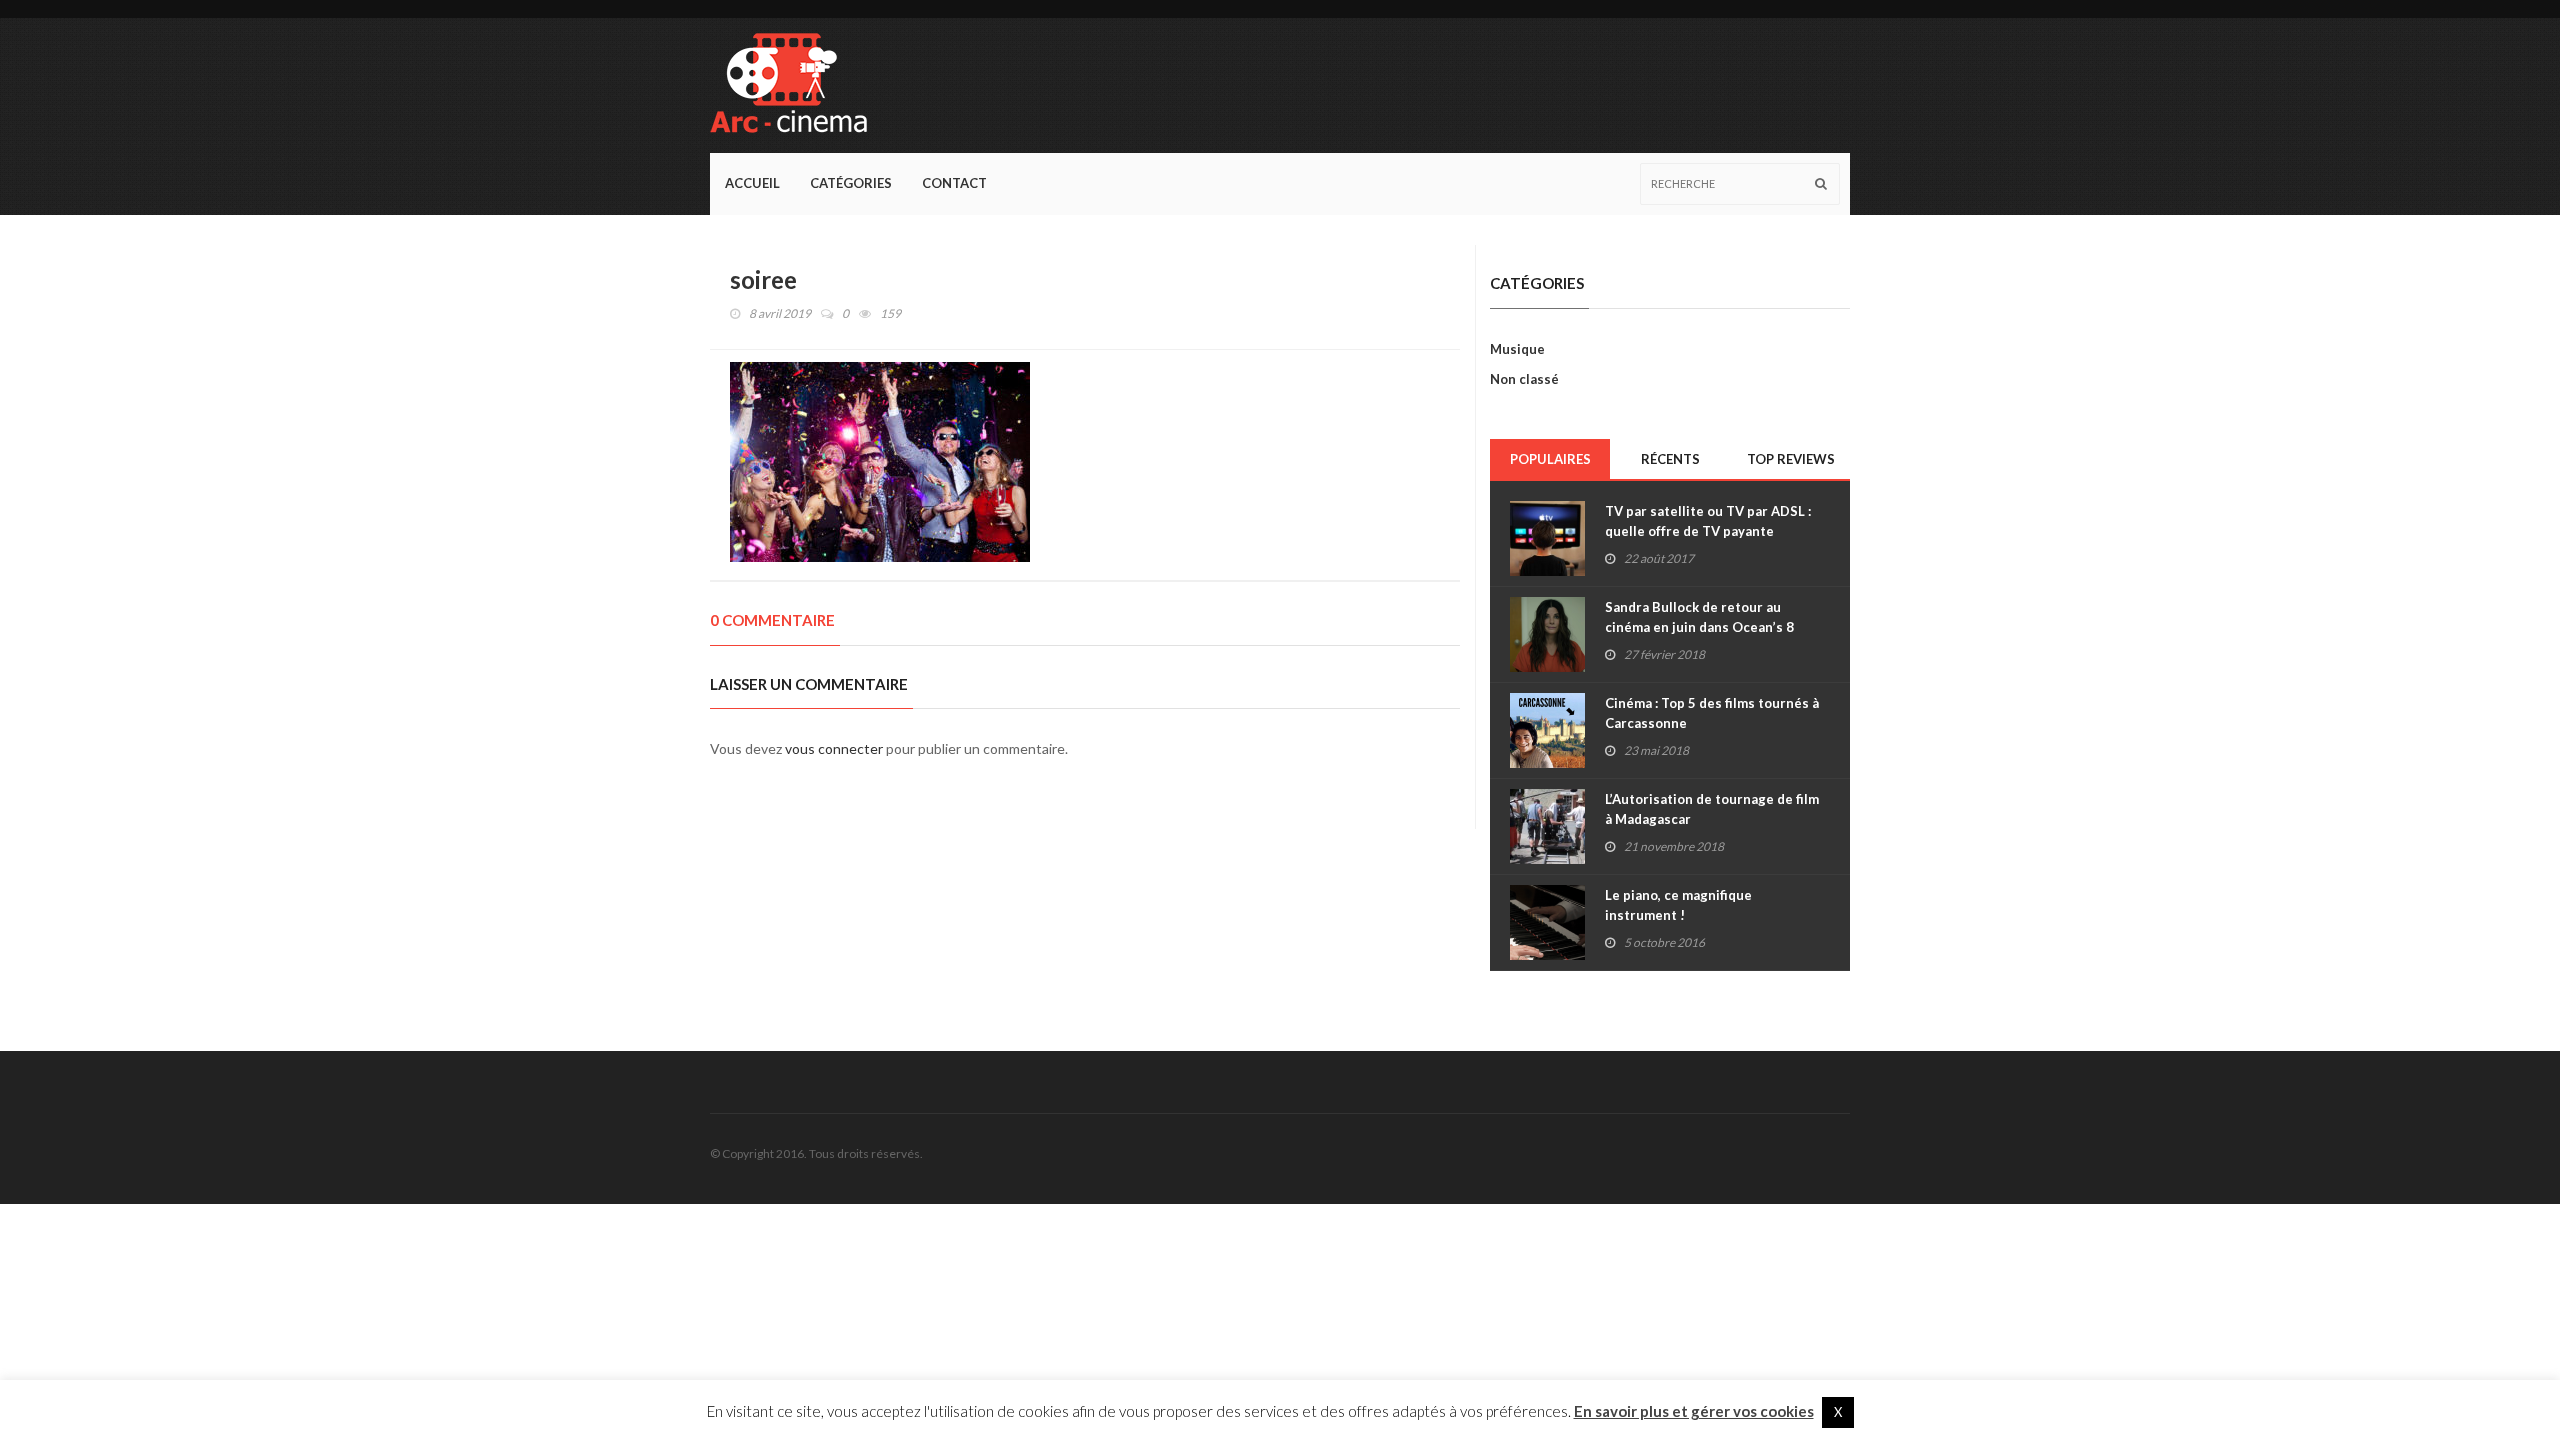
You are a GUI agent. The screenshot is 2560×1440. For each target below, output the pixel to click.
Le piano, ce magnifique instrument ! (1678, 905)
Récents (1670, 459)
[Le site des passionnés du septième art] (796, 85)
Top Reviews (1791, 459)
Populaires (1550, 459)
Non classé (1524, 379)
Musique (1517, 349)
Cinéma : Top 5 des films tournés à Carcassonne (1712, 713)
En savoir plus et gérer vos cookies (1694, 1411)
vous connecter (834, 748)
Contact (954, 183)
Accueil (752, 183)
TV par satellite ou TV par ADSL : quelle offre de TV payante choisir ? (1708, 531)
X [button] (1838, 1412)
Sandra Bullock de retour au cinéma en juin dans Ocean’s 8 (1699, 617)
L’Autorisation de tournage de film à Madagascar (1712, 809)
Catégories (851, 183)
